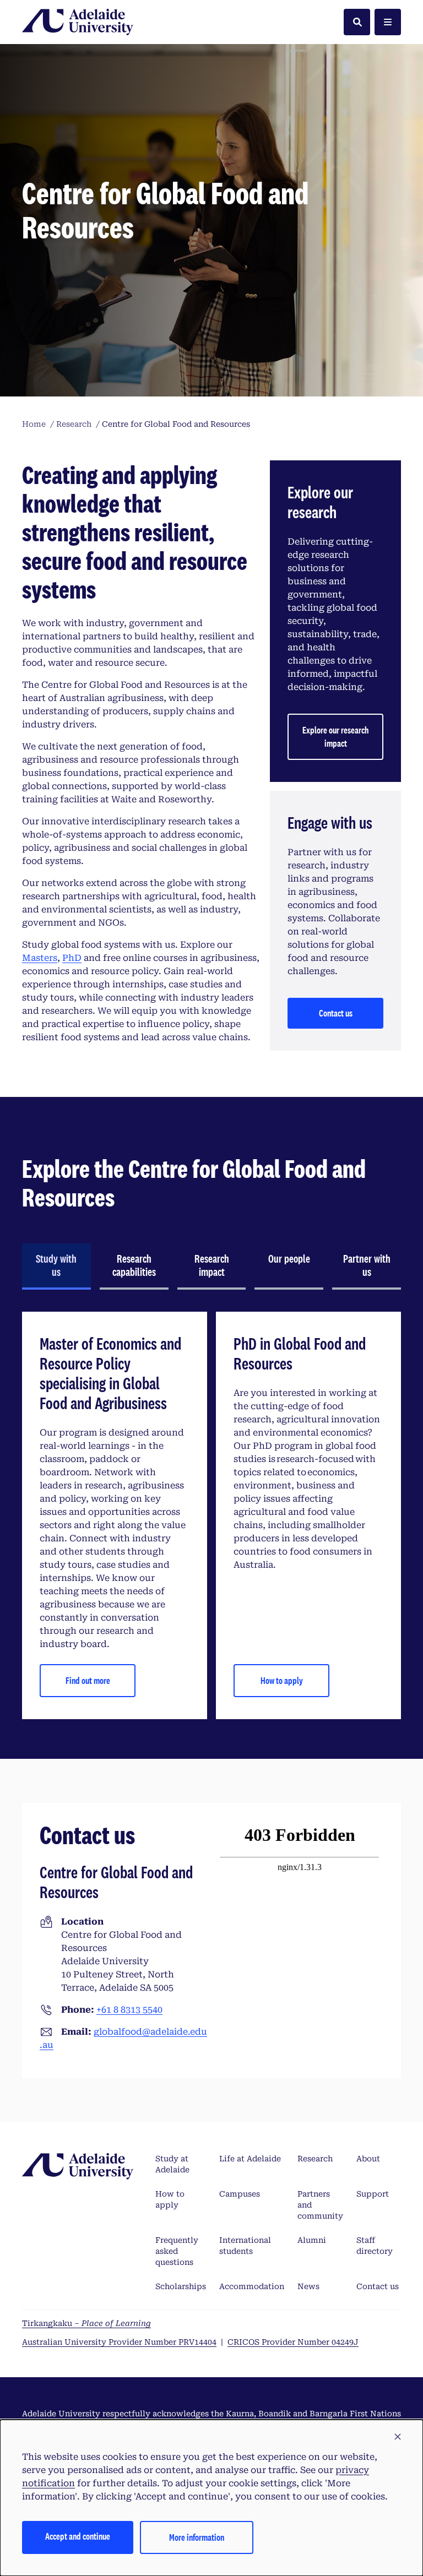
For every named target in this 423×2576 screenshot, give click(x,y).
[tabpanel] (211, 1515)
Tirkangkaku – (86, 2323)
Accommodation (252, 2286)
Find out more (88, 1680)
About (368, 2159)
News (308, 2286)
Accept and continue (78, 2536)
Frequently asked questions (177, 2251)
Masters (40, 958)
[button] (398, 2437)
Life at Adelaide (250, 2159)
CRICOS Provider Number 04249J (293, 2342)
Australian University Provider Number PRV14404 (119, 2342)
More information (197, 2537)
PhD (72, 958)
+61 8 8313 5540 (129, 2010)
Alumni (312, 2240)
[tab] (56, 1267)
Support (373, 2194)
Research (315, 2159)
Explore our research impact (335, 737)
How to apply (282, 1680)
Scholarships (181, 2286)
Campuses (240, 2194)
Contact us (336, 1013)
